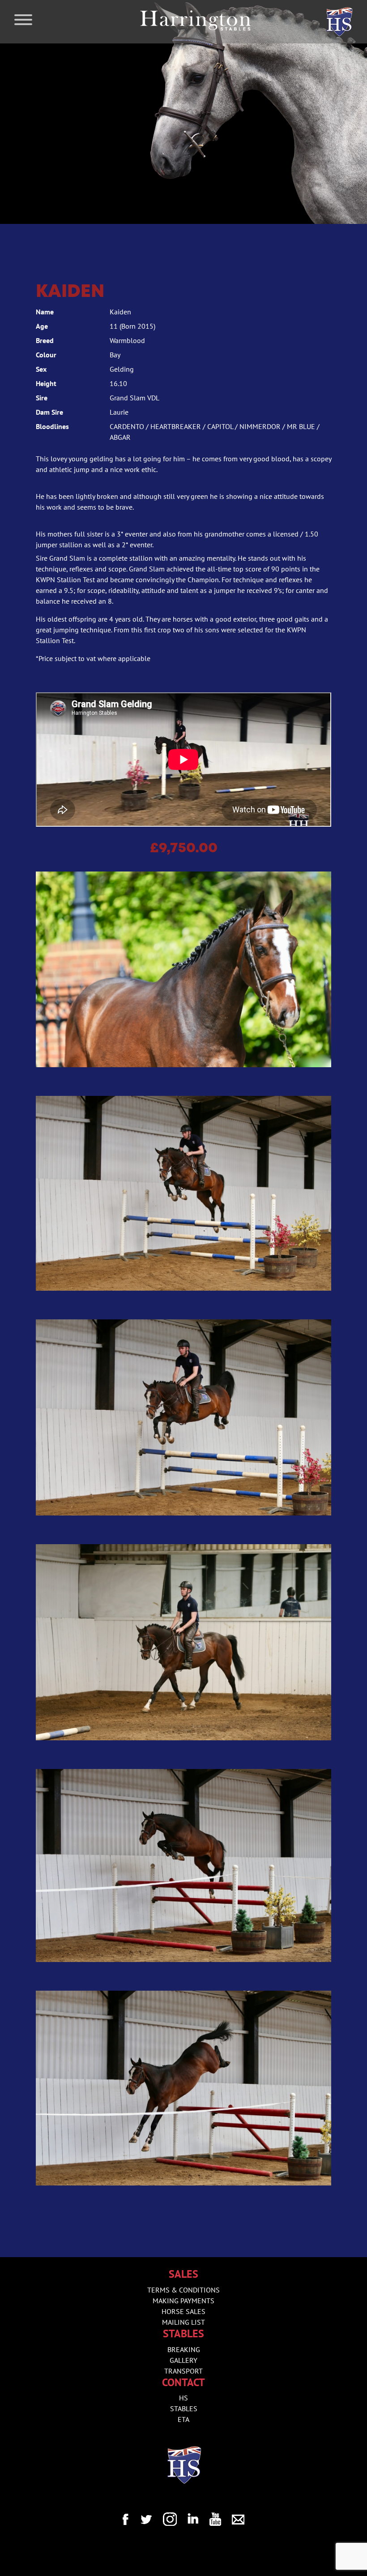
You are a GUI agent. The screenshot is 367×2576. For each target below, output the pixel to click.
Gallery (183, 2360)
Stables (184, 2409)
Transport (183, 2371)
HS (183, 2398)
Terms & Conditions (183, 2290)
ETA (183, 2419)
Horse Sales (183, 2311)
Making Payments (183, 2301)
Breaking (184, 2349)
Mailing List (183, 2322)
